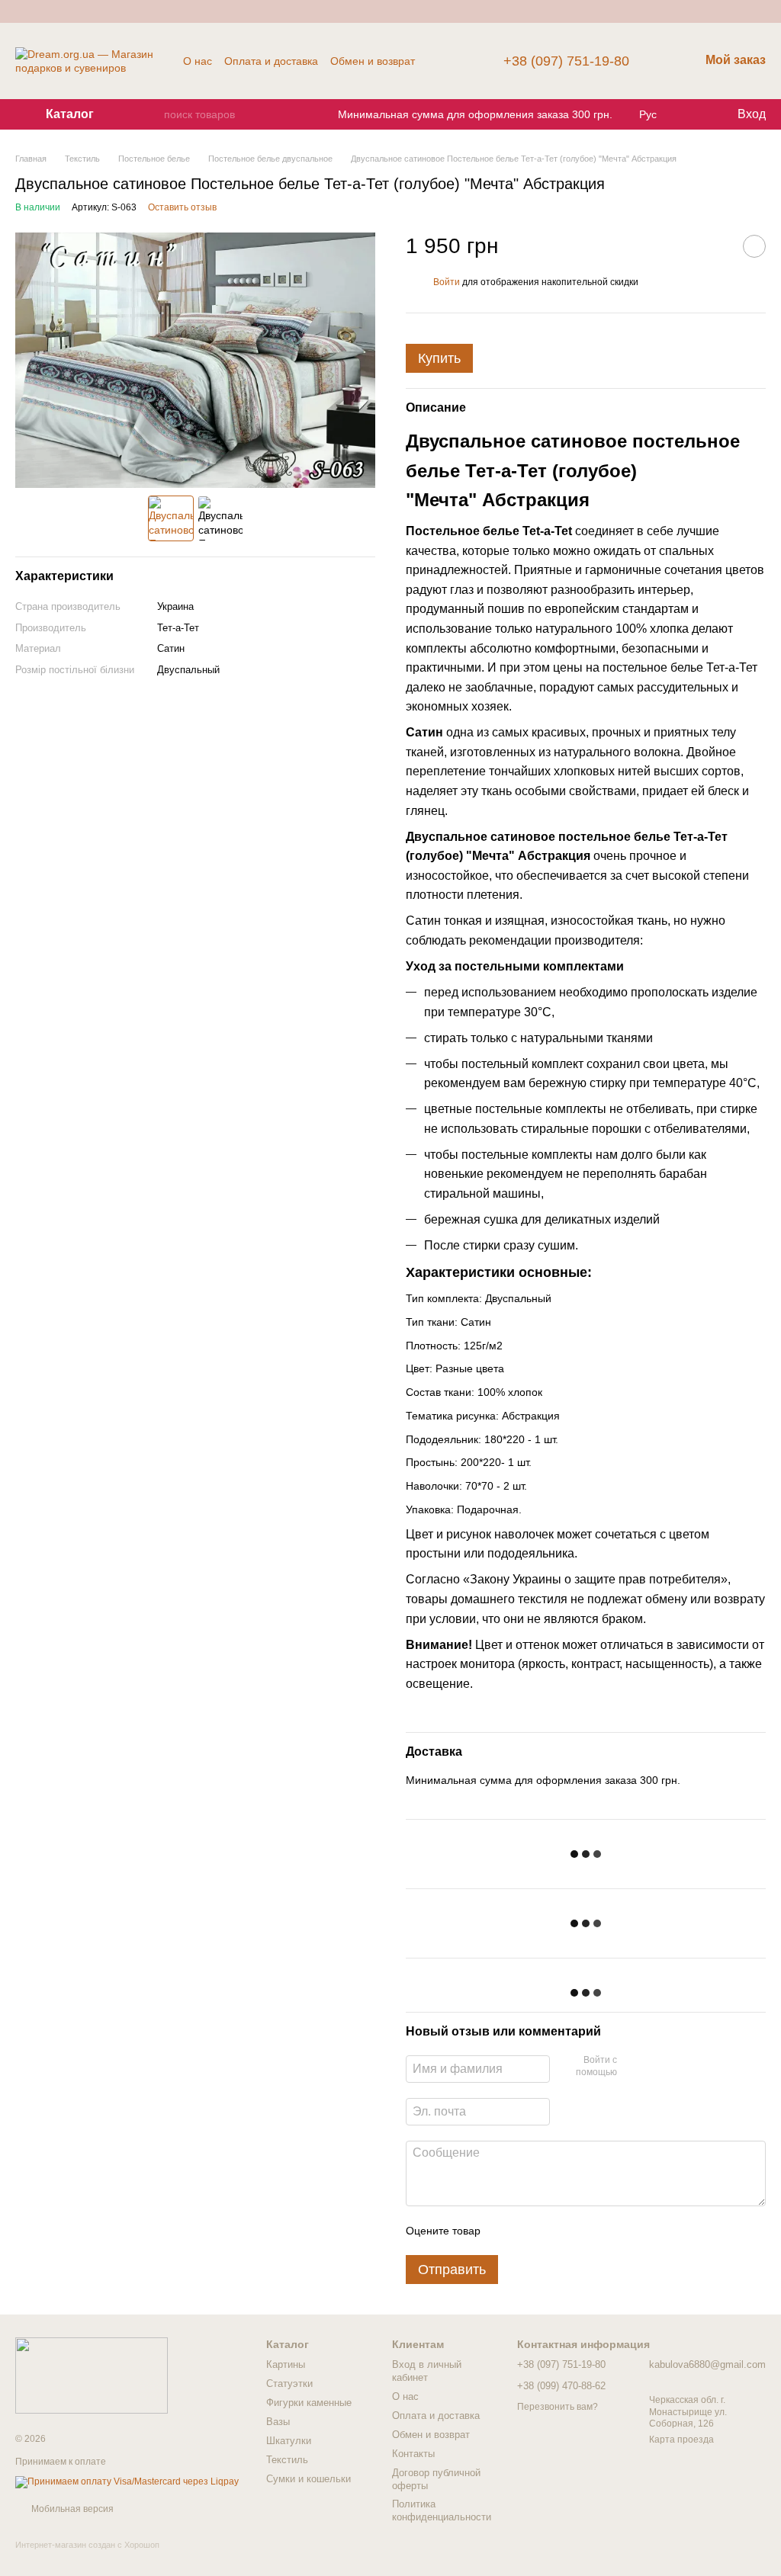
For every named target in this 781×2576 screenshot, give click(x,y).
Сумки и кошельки (309, 2479)
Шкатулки (289, 2441)
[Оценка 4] (579, 2231)
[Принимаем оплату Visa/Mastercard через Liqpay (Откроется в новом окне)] (127, 2481)
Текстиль (287, 2460)
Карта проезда (681, 2440)
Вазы (278, 2422)
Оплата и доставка (271, 61)
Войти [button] (447, 282)
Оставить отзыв (182, 207)
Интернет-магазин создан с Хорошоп (87, 2545)
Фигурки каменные (309, 2403)
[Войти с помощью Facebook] (634, 2067)
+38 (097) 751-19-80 (566, 61)
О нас (198, 61)
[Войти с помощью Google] (658, 2067)
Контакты (413, 2454)
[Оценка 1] (506, 2231)
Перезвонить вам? (558, 2407)
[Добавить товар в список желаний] (754, 246)
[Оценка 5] (603, 2231)
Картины (286, 2364)
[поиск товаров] (152, 114)
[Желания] (693, 114)
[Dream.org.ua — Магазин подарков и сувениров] (92, 2375)
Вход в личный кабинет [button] (427, 2371)
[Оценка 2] (530, 2231)
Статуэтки (289, 2384)
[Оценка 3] (554, 2231)
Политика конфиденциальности (442, 2510)
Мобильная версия (71, 2509)
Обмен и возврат (373, 61)
